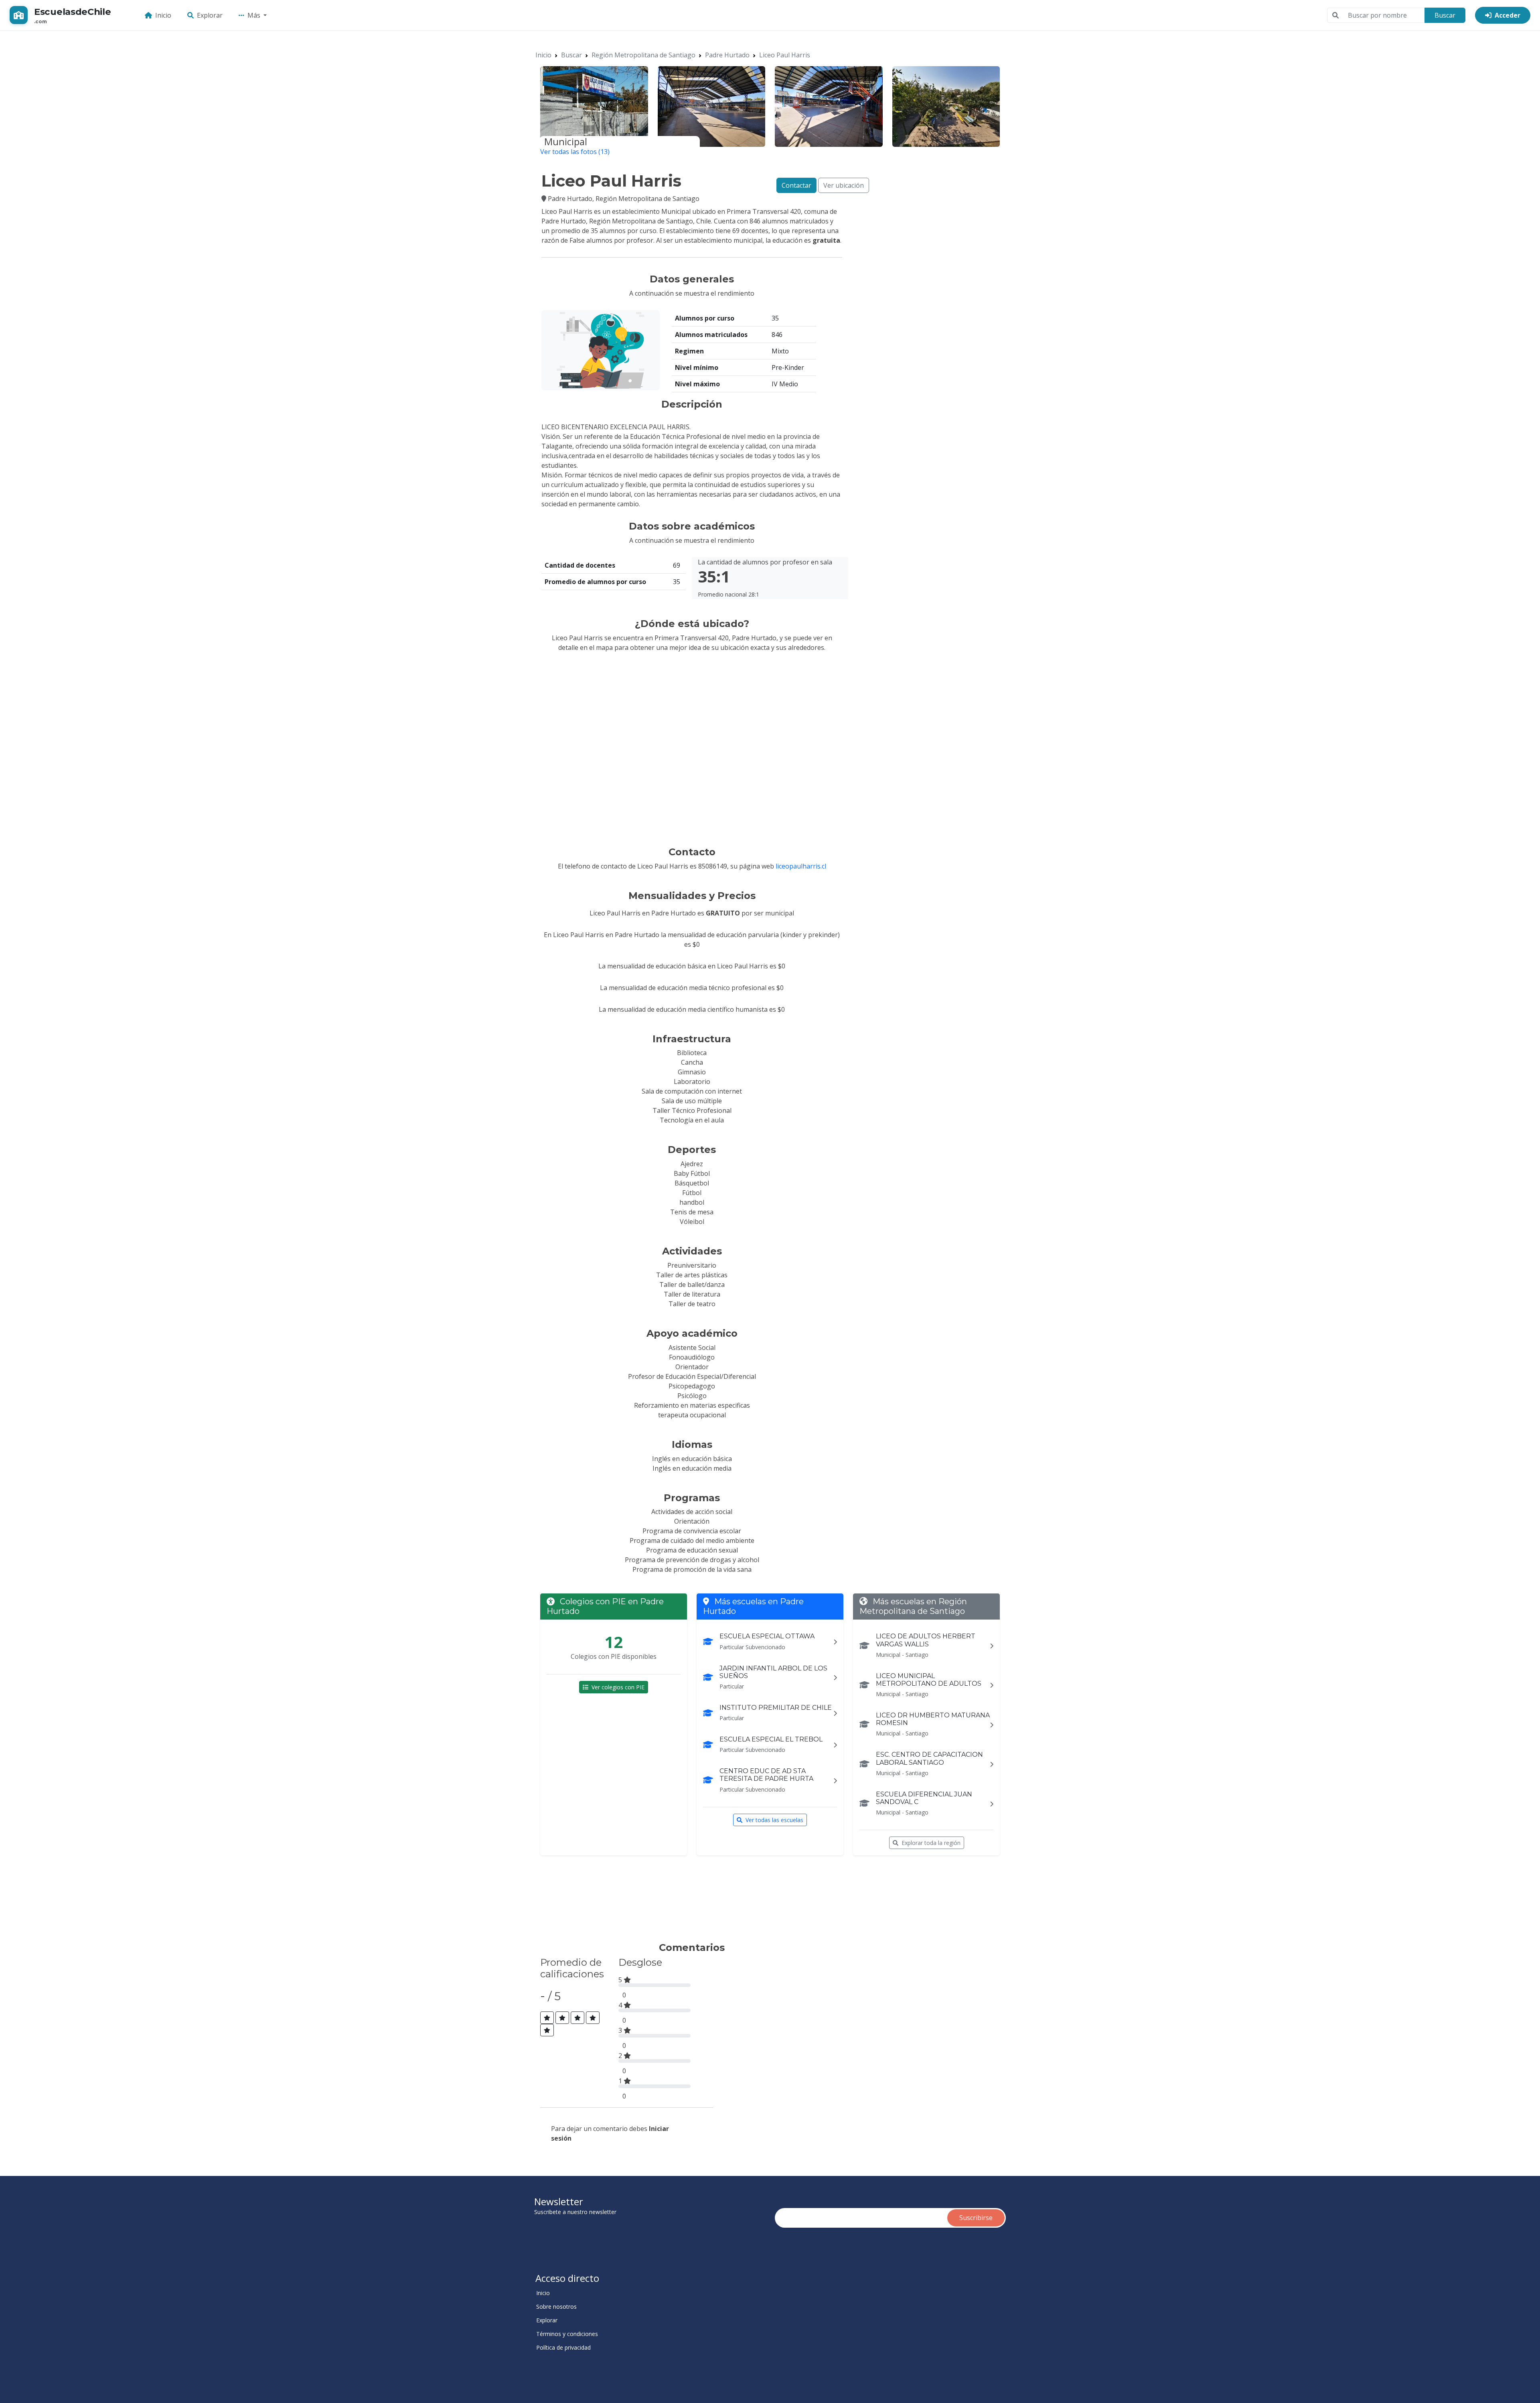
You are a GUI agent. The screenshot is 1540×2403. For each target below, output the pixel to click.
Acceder (1508, 15)
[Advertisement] (687, 1902)
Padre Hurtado (727, 55)
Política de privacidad (563, 2348)
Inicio (163, 15)
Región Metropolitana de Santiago (643, 55)
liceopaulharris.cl (801, 866)
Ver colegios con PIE (618, 1687)
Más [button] (255, 15)
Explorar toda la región (931, 1843)
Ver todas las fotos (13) (575, 152)
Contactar (796, 185)
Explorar (210, 15)
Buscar (1445, 15)
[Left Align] (547, 2018)
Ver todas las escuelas (774, 1820)
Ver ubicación (844, 185)
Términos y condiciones (567, 2334)
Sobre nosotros (556, 2307)
